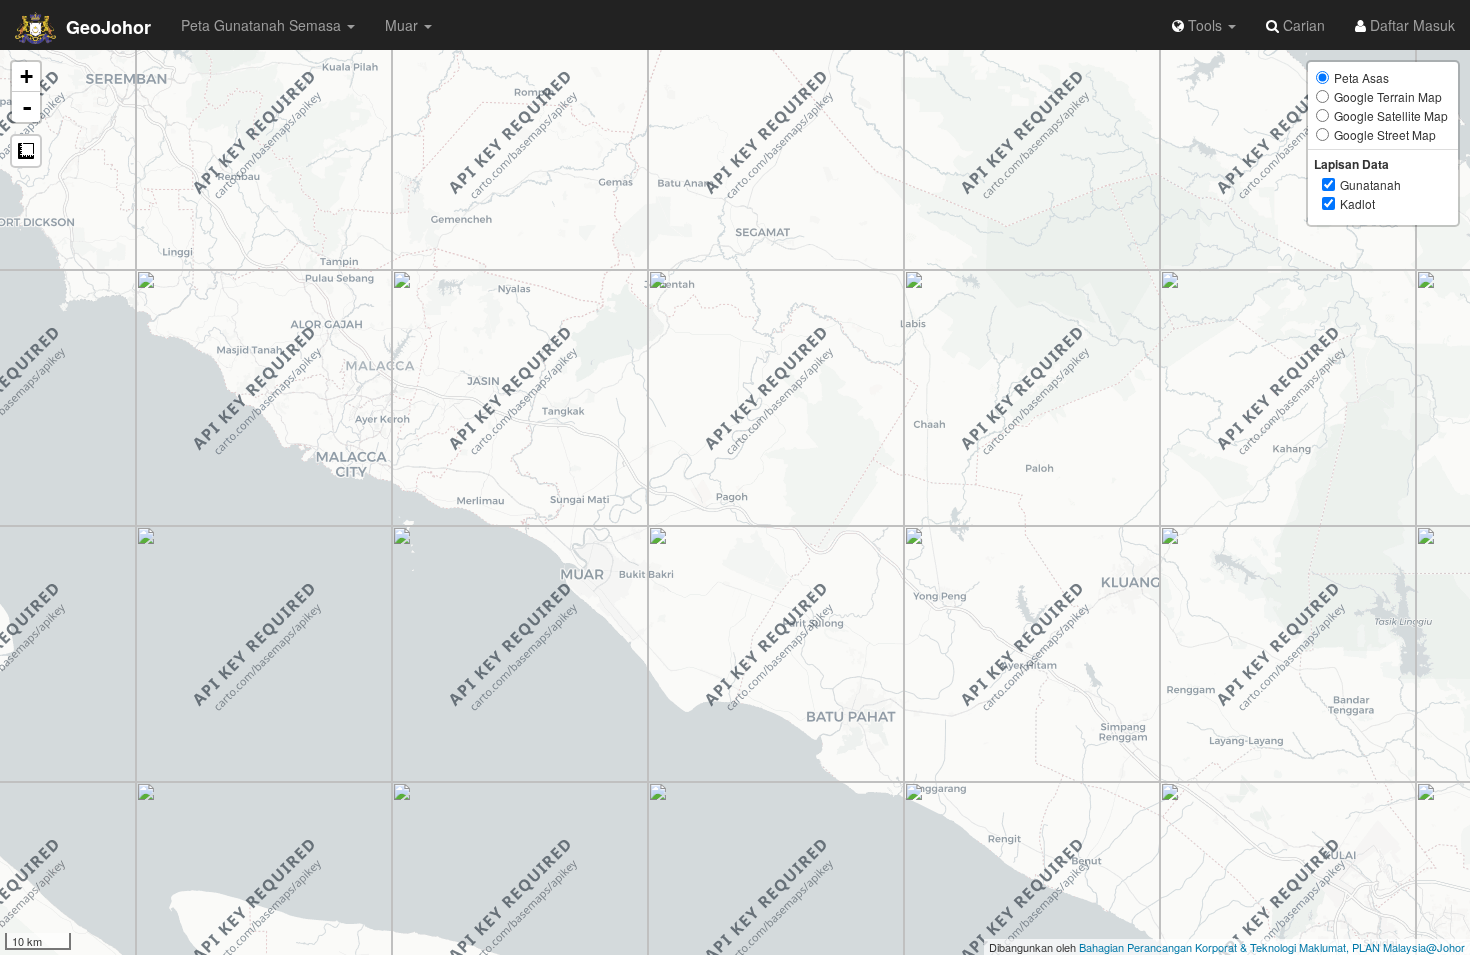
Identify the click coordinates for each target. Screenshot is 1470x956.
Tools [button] (1205, 25)
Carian (1302, 25)
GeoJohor (106, 27)
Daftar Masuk (1410, 25)
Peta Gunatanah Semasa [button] (263, 25)
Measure (26, 151)
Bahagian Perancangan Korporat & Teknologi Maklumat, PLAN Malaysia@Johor (1272, 947)
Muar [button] (403, 25)
